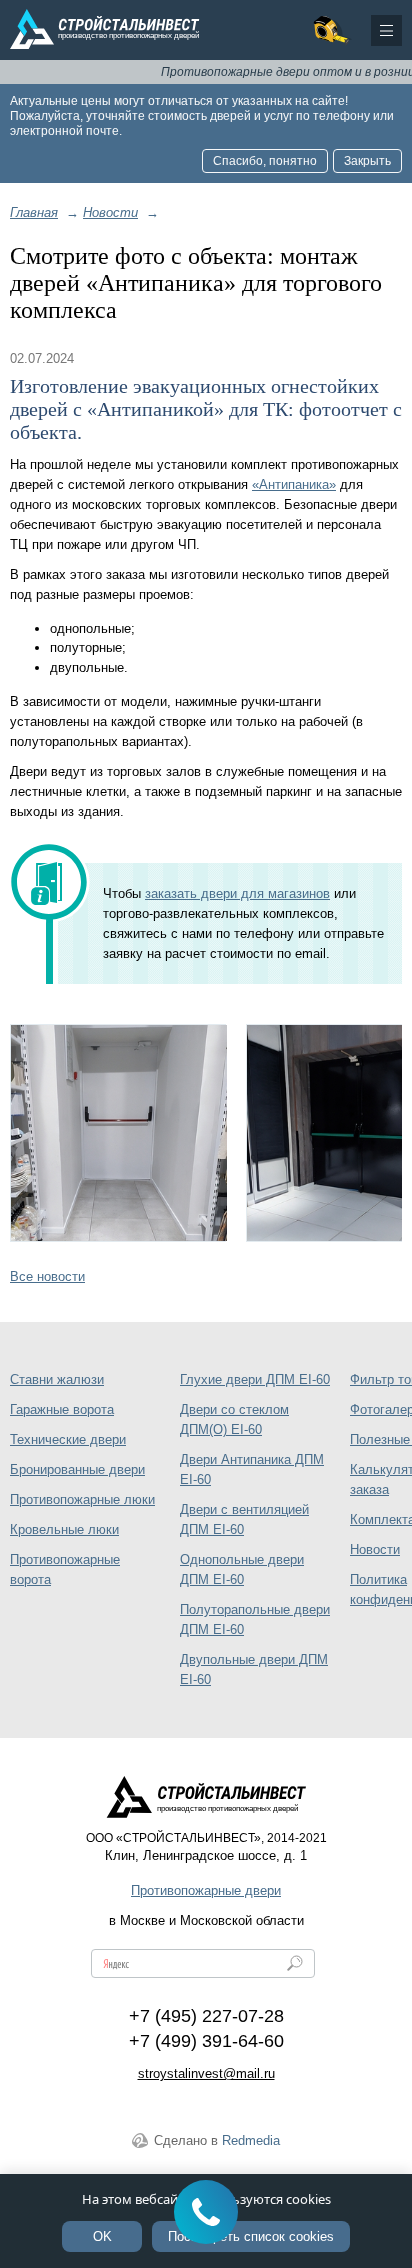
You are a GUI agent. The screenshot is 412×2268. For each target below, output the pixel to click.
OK (102, 2236)
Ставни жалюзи (57, 1379)
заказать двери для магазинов (237, 893)
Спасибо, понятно (265, 161)
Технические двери (68, 1439)
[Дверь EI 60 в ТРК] (118, 1133)
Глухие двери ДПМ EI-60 (255, 1379)
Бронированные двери (77, 1469)
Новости (375, 1549)
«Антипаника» (294, 484)
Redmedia (251, 2140)
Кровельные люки (64, 1529)
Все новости (47, 1276)
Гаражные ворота (62, 1409)
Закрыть (367, 161)
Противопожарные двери (206, 1890)
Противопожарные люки (82, 1499)
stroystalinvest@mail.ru (206, 2073)
